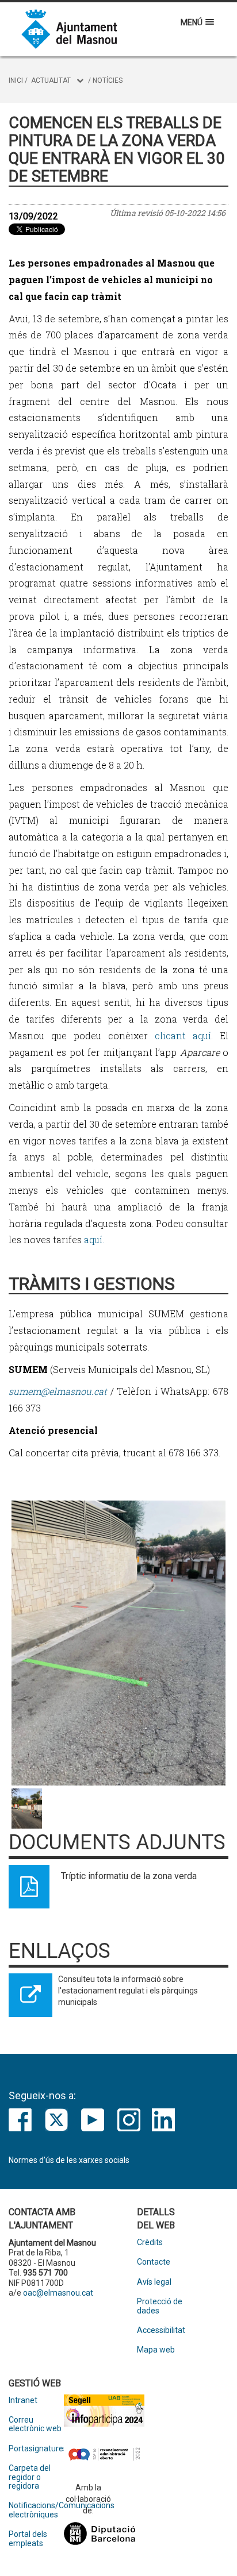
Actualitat (51, 80)
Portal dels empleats (28, 2539)
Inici (16, 80)
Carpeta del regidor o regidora (30, 2477)
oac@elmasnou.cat (58, 2293)
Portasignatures (36, 2449)
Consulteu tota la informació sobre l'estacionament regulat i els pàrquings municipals (128, 1991)
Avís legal (154, 2282)
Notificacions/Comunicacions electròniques (36, 2510)
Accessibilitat (161, 2330)
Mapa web (156, 2350)
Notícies (108, 80)
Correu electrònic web (35, 2424)
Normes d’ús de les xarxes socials (69, 2160)
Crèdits (150, 2243)
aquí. (93, 1239)
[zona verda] (118, 1643)
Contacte (154, 2262)
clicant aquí (183, 1036)
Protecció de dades (160, 2306)
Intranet (23, 2400)
